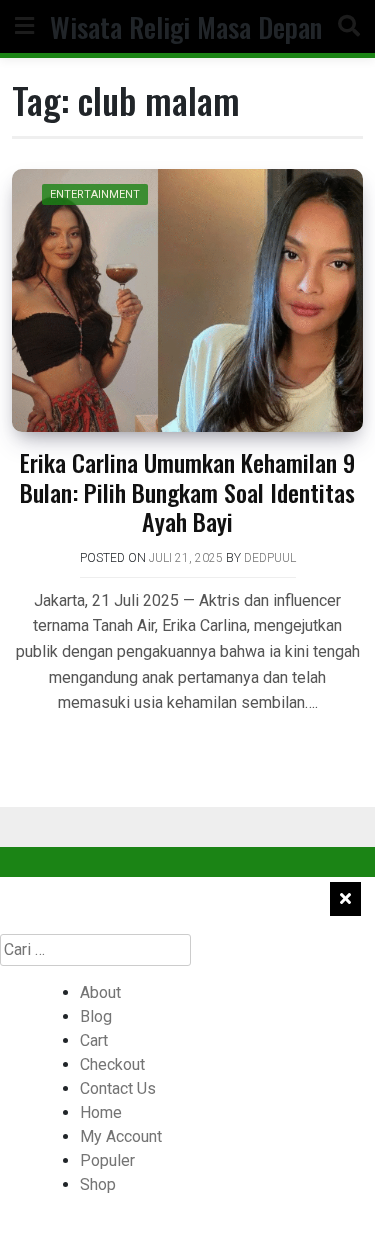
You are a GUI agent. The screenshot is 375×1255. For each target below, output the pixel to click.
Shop (98, 1184)
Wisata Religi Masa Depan (186, 26)
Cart (94, 1040)
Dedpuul (270, 558)
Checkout (112, 1064)
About (100, 992)
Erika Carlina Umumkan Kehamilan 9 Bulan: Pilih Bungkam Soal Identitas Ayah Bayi (187, 491)
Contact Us (118, 1088)
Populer (107, 1160)
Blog (96, 1016)
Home (101, 1112)
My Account (121, 1136)
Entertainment (95, 194)
